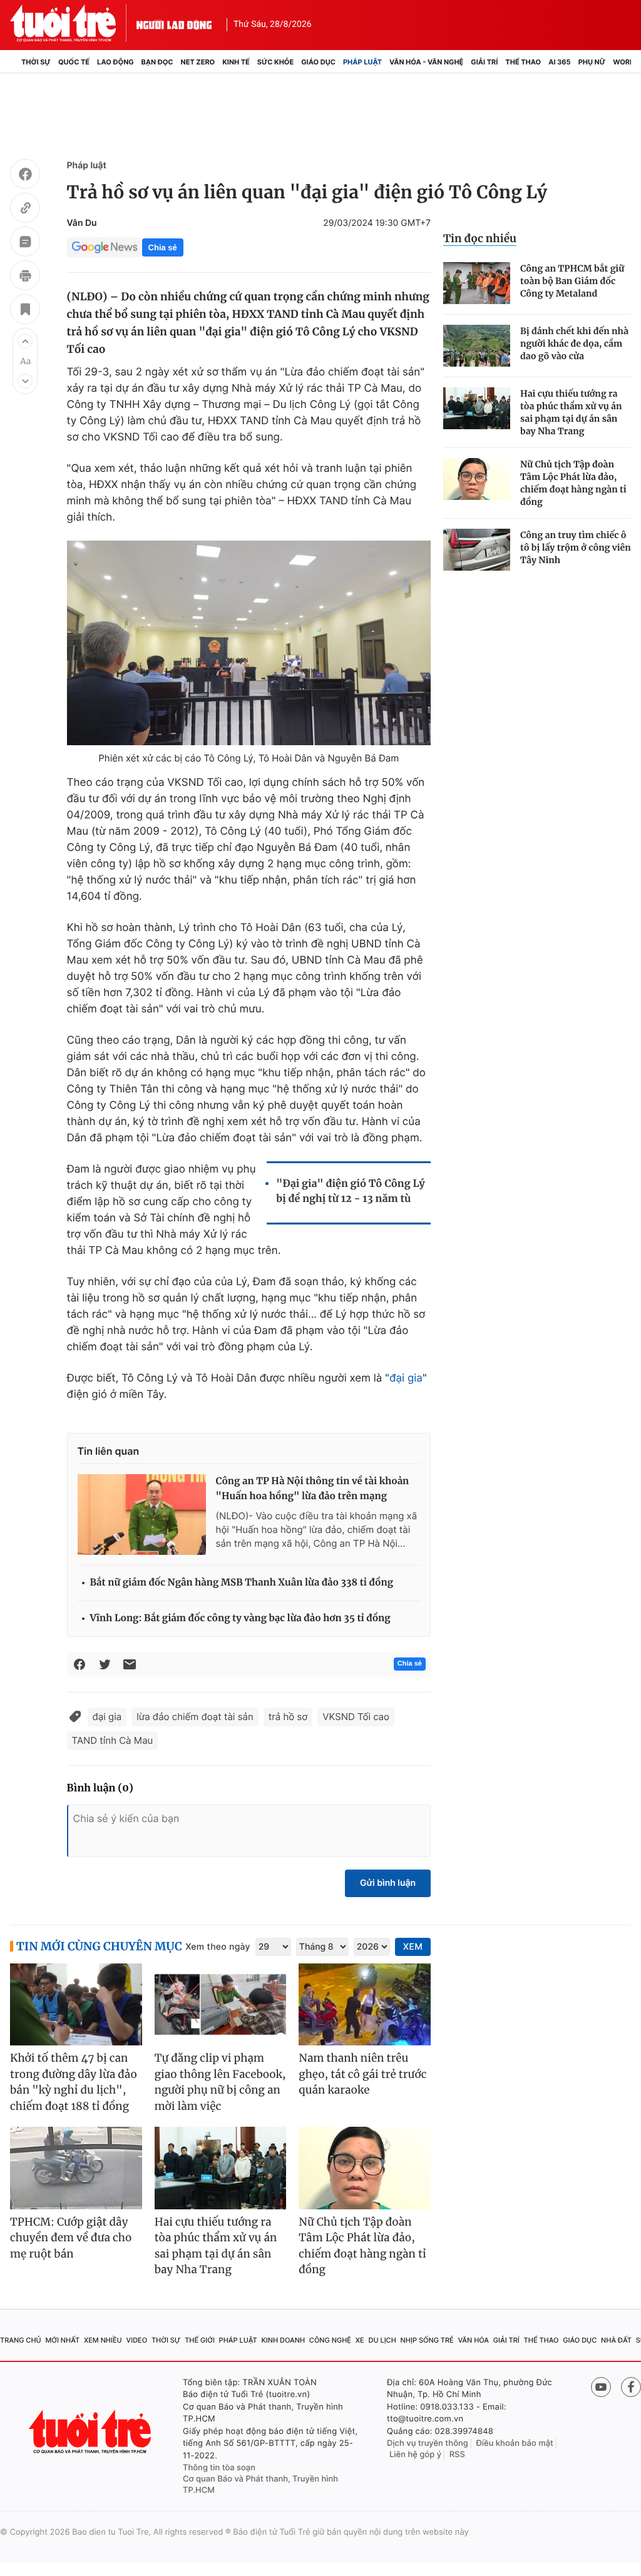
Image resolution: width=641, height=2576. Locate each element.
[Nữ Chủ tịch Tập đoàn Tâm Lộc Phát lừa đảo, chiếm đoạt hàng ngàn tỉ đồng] (477, 479)
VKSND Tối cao (356, 1717)
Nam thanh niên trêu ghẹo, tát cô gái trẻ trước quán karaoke (362, 2074)
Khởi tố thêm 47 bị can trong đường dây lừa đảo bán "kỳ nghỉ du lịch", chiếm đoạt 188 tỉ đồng (74, 2082)
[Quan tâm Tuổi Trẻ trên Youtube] (601, 2387)
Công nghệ (330, 2340)
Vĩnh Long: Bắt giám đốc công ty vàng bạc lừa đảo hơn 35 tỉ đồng (240, 1618)
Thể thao (523, 62)
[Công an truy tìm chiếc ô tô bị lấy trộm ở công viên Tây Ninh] (477, 550)
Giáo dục (318, 62)
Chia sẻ (163, 247)
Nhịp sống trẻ (427, 2340)
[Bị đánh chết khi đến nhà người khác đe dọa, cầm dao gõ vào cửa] (477, 346)
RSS (457, 2455)
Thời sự (36, 62)
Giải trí (484, 62)
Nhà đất (616, 2340)
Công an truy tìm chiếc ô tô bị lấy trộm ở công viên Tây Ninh (576, 547)
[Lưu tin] (25, 311)
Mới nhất (62, 2340)
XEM (413, 1947)
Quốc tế (74, 62)
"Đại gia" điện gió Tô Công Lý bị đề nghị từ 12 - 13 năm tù (350, 1191)
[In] (25, 277)
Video (136, 2340)
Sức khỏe (275, 62)
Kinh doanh (283, 2340)
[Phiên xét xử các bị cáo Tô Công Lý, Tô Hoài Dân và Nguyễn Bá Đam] (249, 643)
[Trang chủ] (14, 62)
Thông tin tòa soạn (219, 2468)
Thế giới (200, 2340)
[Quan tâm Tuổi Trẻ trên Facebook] (631, 2387)
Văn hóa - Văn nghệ (426, 62)
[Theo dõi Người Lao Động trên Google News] (105, 247)
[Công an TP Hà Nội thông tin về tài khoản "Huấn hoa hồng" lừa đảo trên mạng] (142, 1514)
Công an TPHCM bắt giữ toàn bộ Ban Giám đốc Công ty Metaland (572, 281)
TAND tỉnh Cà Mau (113, 1740)
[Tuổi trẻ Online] (91, 2432)
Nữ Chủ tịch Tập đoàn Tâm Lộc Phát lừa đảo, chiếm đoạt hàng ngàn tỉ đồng (573, 483)
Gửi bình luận (388, 1883)
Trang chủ (21, 2340)
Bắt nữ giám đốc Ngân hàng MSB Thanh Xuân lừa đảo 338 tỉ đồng (242, 1583)
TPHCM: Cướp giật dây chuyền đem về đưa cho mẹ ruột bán (71, 2238)
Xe (360, 2340)
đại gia (406, 1378)
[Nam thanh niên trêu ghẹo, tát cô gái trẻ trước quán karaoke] (365, 2005)
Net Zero (198, 62)
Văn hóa (473, 2340)
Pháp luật (362, 62)
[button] (25, 341)
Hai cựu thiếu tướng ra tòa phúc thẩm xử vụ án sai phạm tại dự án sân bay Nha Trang (571, 412)
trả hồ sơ (288, 1717)
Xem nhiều (103, 2340)
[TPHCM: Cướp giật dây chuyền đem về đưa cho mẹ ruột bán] (76, 2168)
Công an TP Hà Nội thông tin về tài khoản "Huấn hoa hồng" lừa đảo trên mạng (313, 1489)
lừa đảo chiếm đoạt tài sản (195, 1717)
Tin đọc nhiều (480, 238)
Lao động (115, 62)
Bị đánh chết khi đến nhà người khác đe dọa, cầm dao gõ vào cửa (574, 344)
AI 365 (559, 62)
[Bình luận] (25, 243)
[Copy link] (25, 210)
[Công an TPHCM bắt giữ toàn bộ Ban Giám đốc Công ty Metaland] (477, 283)
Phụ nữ (592, 62)
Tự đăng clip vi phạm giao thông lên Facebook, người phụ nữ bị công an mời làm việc (220, 2082)
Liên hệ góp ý (415, 2455)
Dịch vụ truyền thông (428, 2443)
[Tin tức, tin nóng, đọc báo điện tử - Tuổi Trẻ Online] (73, 23)
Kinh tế (236, 62)
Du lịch (382, 2340)
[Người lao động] (174, 23)
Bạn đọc (157, 62)
